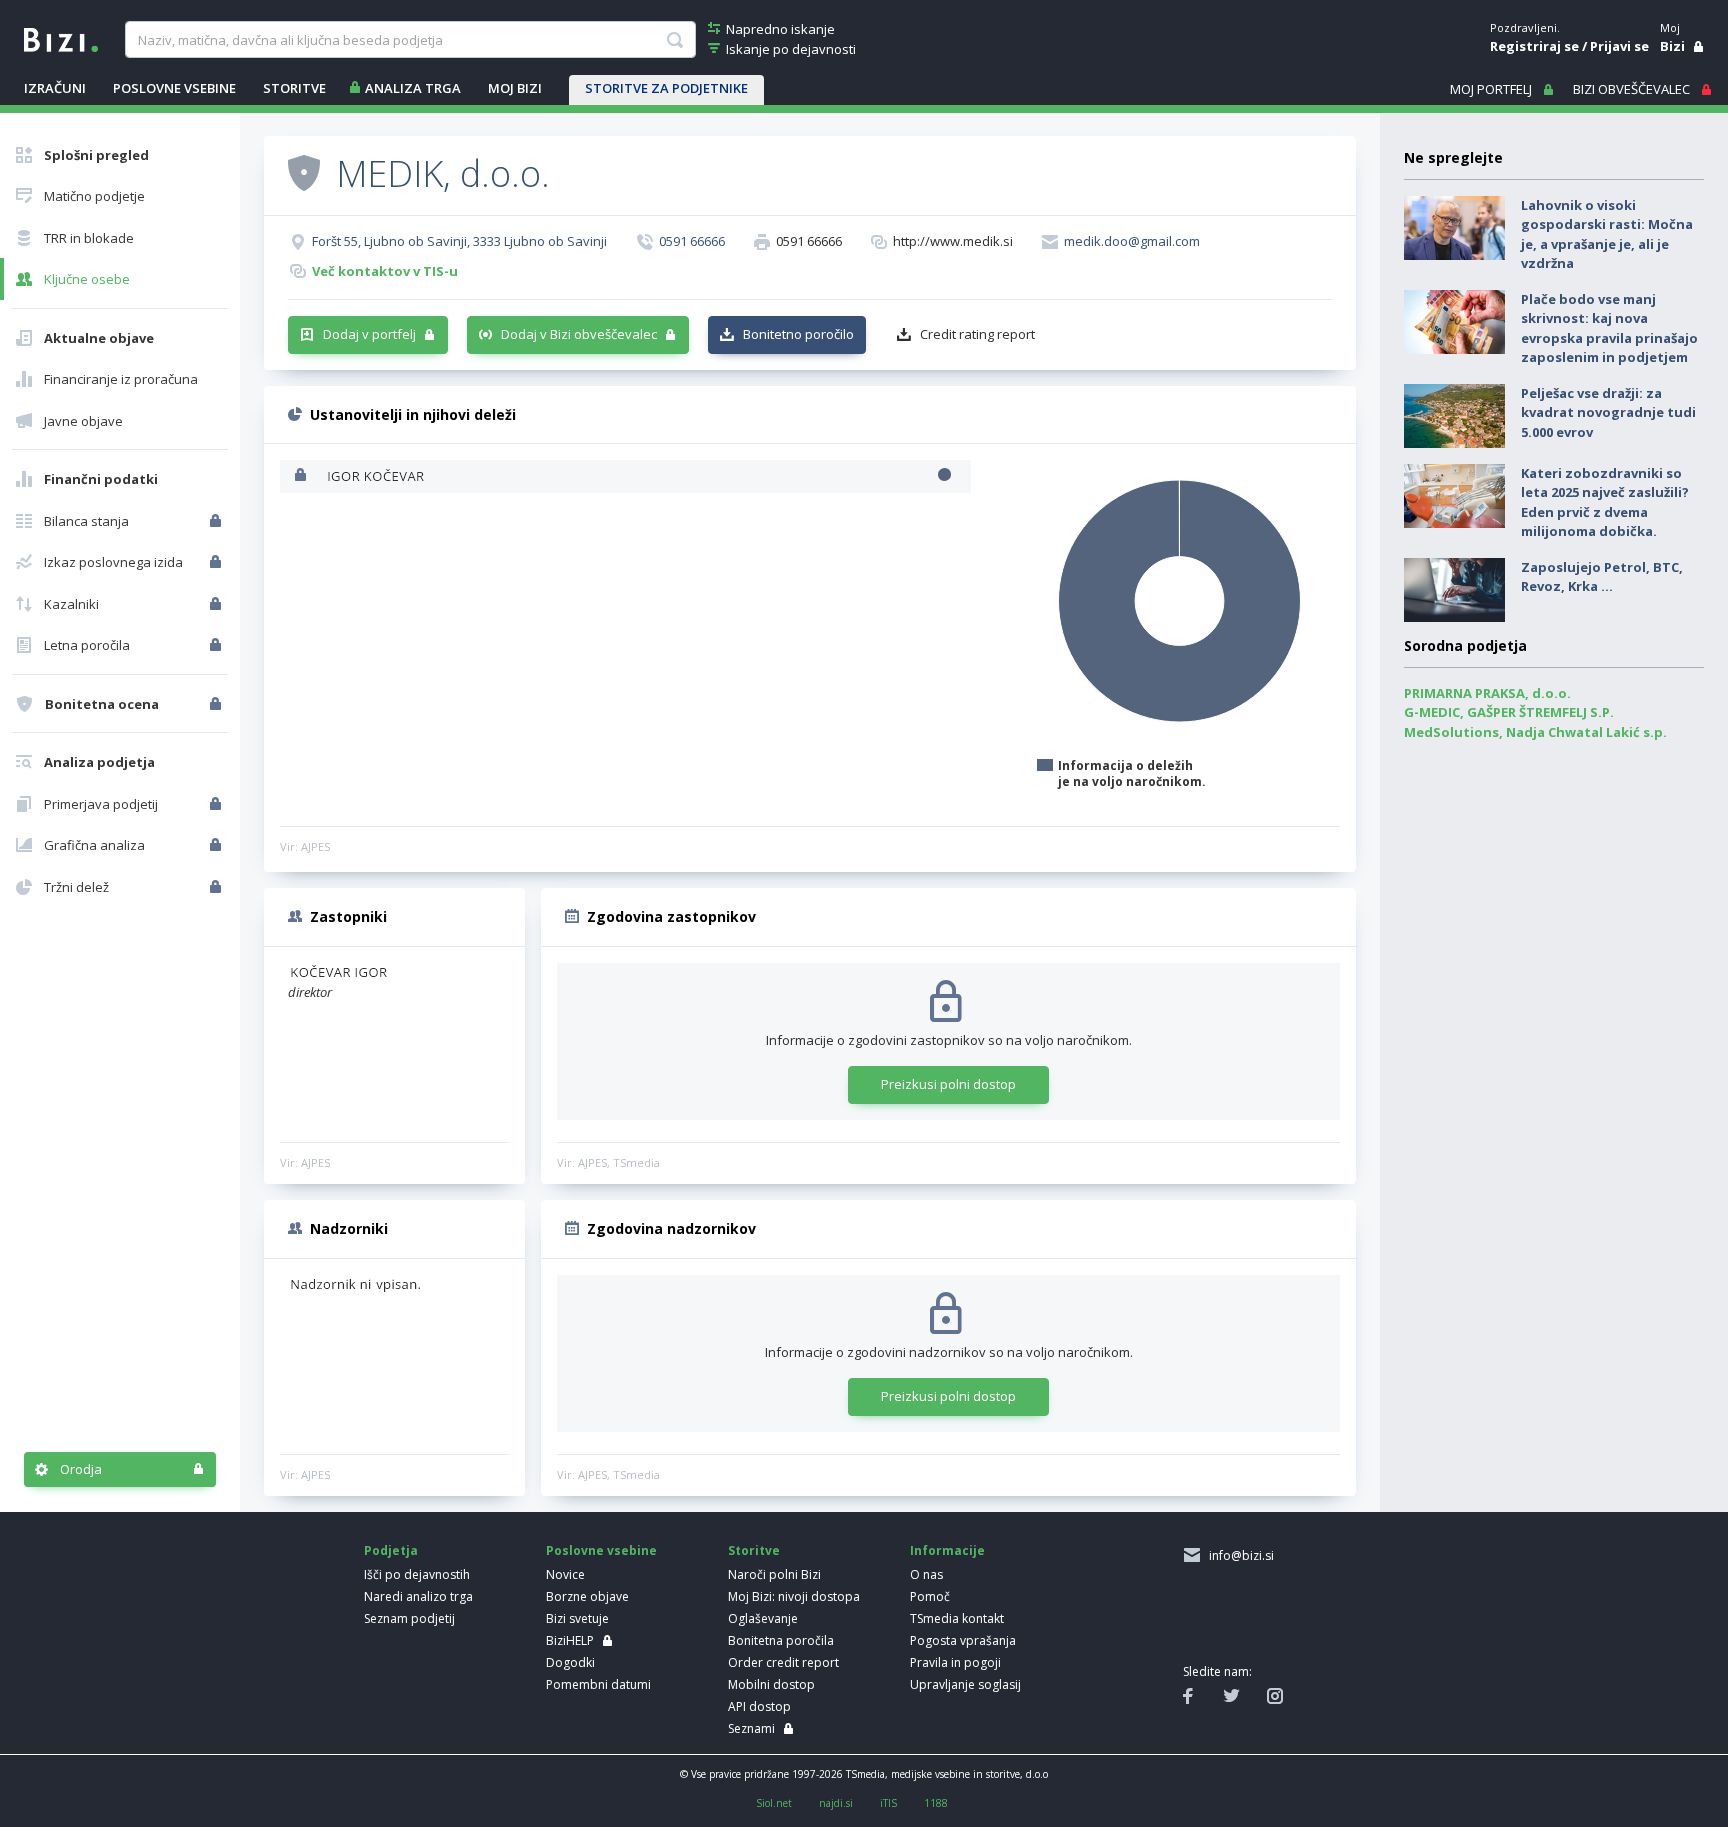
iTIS (888, 1803)
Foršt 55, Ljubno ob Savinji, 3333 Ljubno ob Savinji (459, 241)
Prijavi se (1619, 46)
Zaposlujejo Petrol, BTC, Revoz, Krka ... (1602, 577)
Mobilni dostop (771, 1684)
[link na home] (61, 38)
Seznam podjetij (409, 1618)
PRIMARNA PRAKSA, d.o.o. (1487, 693)
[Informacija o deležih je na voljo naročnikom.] (302, 476)
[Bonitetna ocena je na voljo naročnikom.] (304, 172)
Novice (565, 1574)
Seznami (751, 1728)
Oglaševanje (763, 1618)
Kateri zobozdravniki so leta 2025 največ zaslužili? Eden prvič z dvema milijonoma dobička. (1605, 502)
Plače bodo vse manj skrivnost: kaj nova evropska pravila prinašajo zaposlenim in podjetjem (1609, 328)
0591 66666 (692, 241)
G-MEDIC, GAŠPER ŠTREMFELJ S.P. (1509, 712)
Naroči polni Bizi (774, 1574)
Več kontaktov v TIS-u (385, 271)
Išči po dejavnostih (417, 1574)
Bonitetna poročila (781, 1640)
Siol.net (774, 1803)
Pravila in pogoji (955, 1662)
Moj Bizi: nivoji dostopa (794, 1596)
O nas (926, 1574)
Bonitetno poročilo (798, 334)
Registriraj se (1534, 46)
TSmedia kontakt (957, 1618)
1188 (936, 1803)
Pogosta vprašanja (963, 1640)
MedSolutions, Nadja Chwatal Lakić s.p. (1535, 732)
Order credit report (783, 1662)
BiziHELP (570, 1640)
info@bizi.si (1238, 1555)
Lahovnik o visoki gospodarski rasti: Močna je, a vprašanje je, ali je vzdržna (1607, 234)
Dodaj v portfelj (369, 334)
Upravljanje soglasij (965, 1684)
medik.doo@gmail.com (1132, 241)
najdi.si (836, 1803)
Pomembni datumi (598, 1684)
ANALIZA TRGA (413, 88)
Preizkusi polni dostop (948, 1084)
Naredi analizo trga (418, 1596)
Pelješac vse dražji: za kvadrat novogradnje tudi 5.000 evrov (1608, 412)
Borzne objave (587, 1596)
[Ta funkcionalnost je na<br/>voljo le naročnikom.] (217, 521)
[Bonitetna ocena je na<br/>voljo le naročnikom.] (217, 704)
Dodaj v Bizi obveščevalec (579, 334)
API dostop (759, 1706)
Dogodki (570, 1662)
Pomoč (930, 1596)
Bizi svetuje (577, 1618)
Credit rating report (977, 334)
